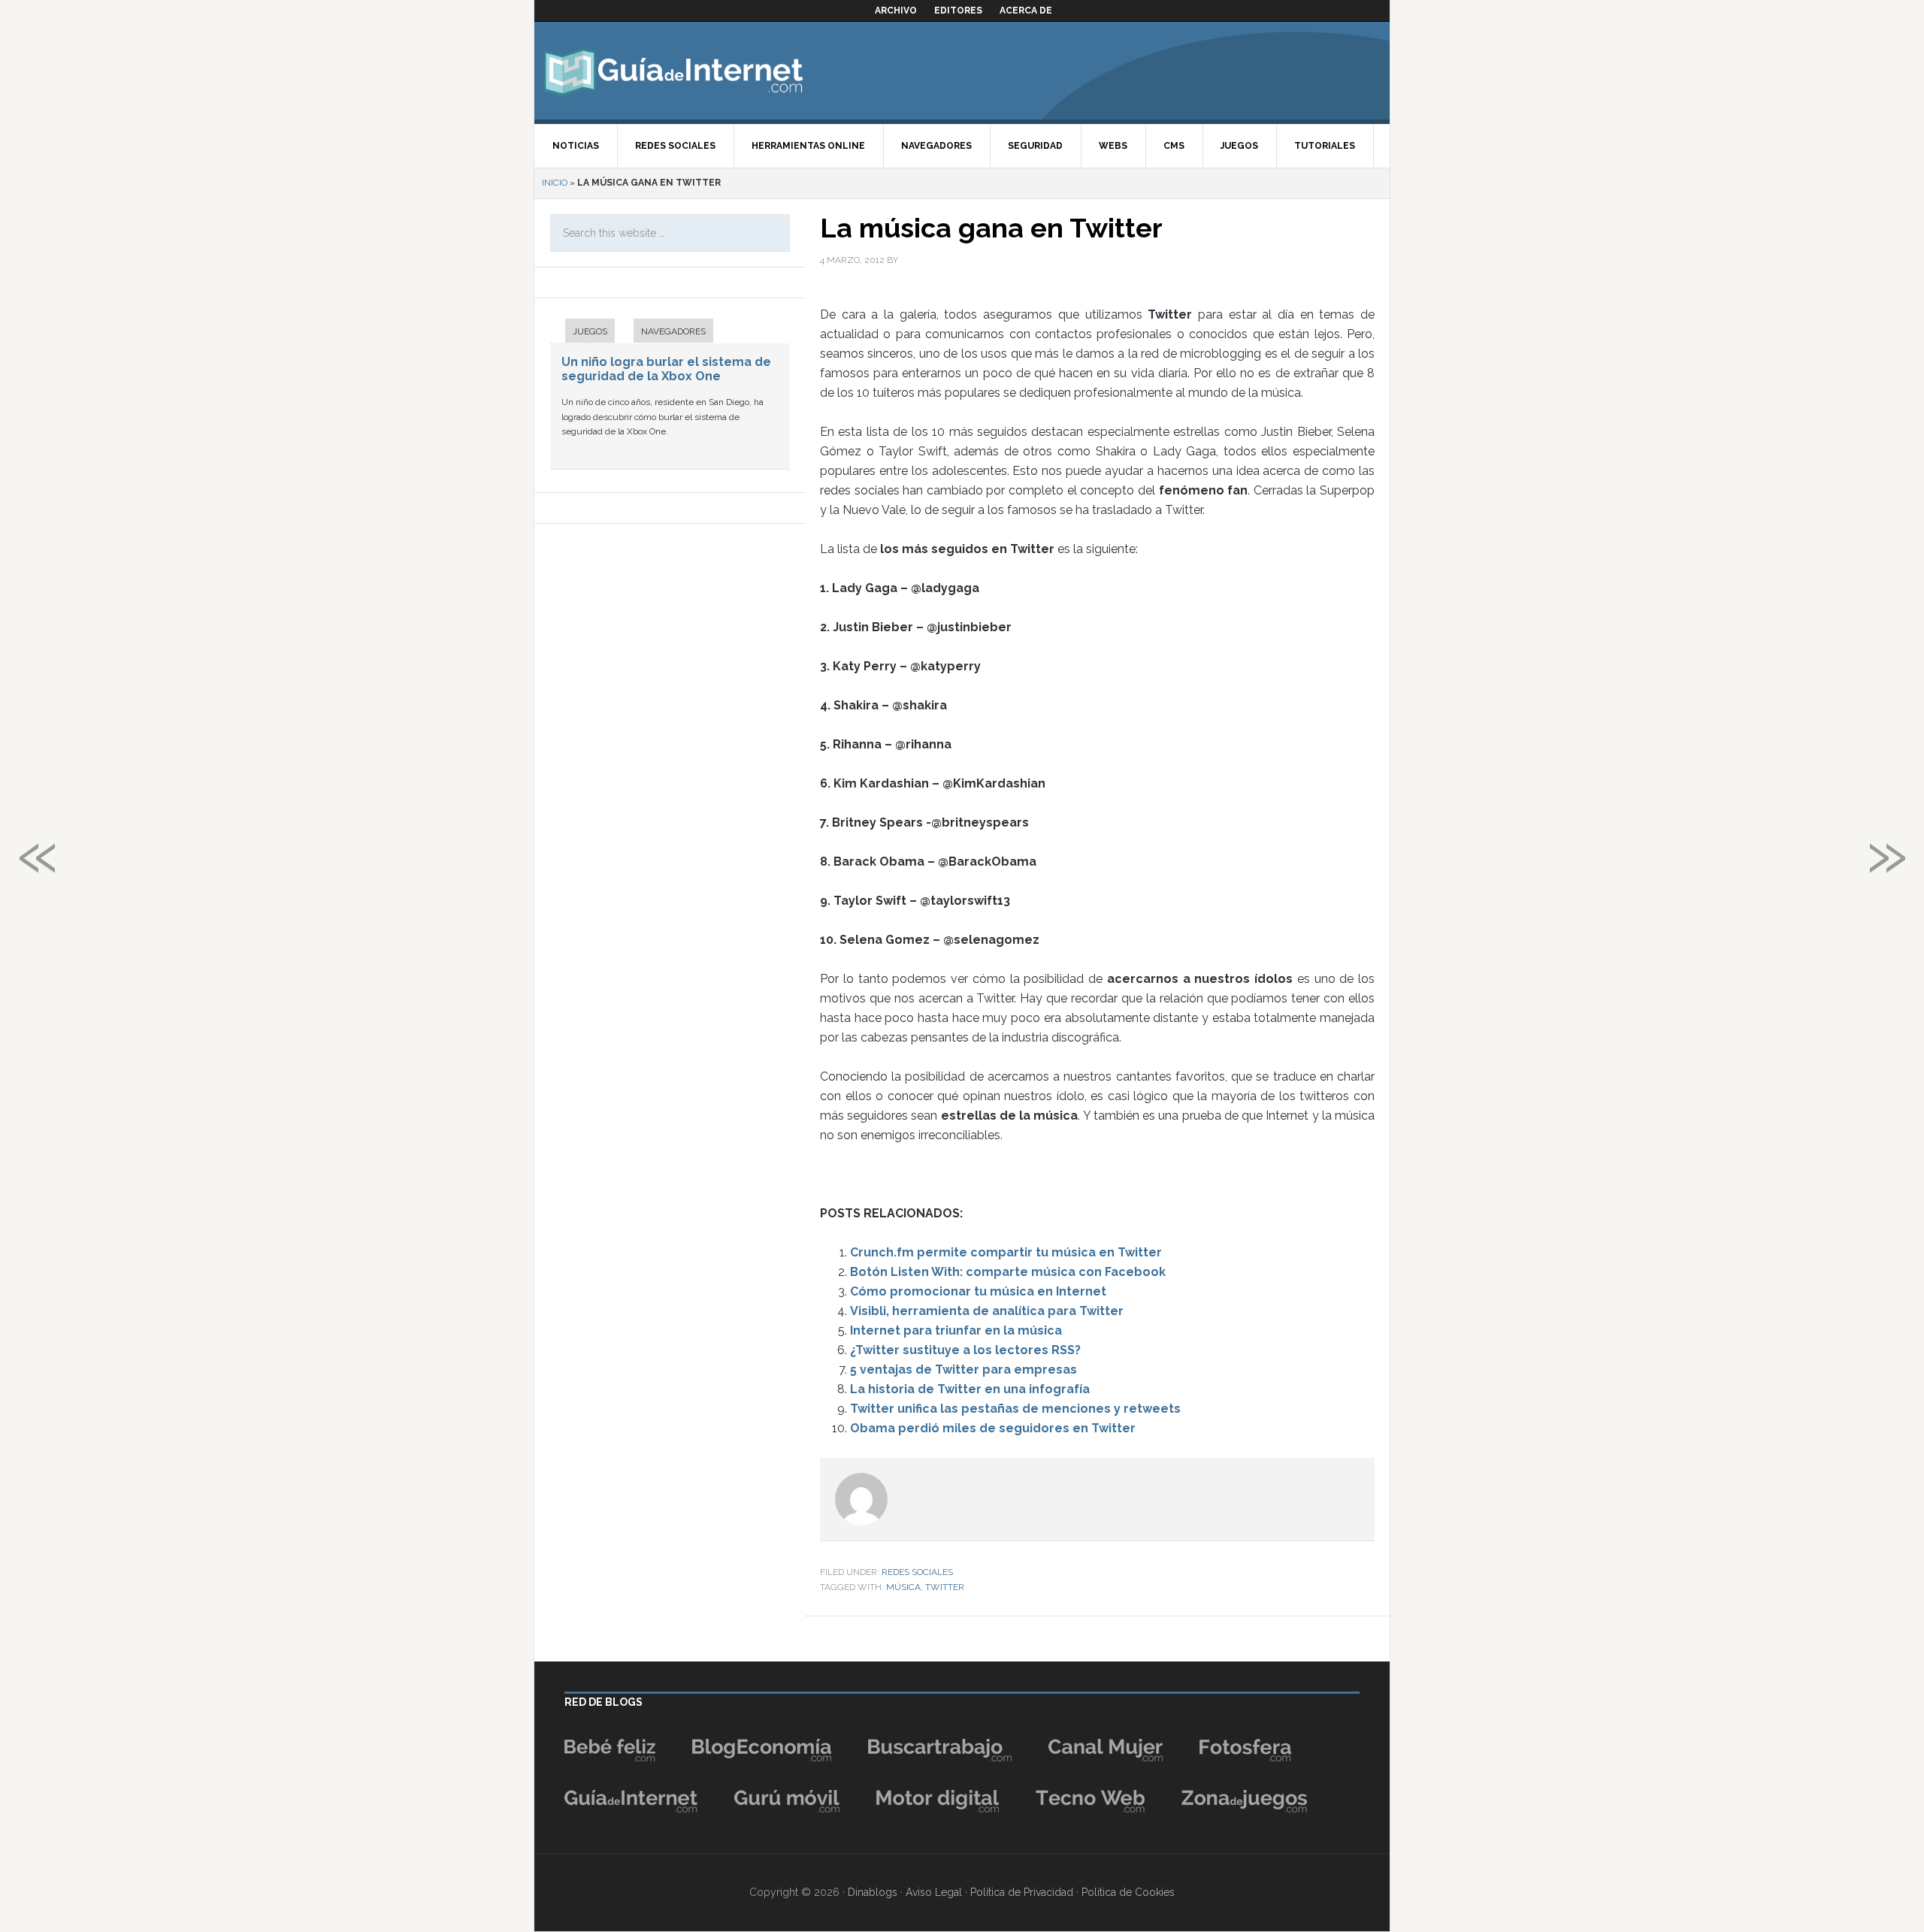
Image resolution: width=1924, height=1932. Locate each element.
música (903, 1587)
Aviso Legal (934, 1892)
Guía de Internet (673, 71)
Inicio (555, 183)
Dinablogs (873, 1892)
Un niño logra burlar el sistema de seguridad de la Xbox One (666, 369)
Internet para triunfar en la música (956, 1330)
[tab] (582, 333)
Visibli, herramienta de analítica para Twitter (987, 1311)
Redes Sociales (917, 1572)
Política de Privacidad (1022, 1892)
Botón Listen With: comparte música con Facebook (1008, 1272)
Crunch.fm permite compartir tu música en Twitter (1006, 1252)
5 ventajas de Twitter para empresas (964, 1370)
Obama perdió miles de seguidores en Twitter (993, 1428)
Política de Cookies (1128, 1892)
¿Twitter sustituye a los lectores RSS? (965, 1350)
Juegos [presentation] (590, 331)
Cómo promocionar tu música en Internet (978, 1291)
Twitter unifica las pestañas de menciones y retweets (1015, 1409)
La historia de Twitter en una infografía (970, 1389)
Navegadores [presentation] (673, 331)
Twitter (945, 1587)
